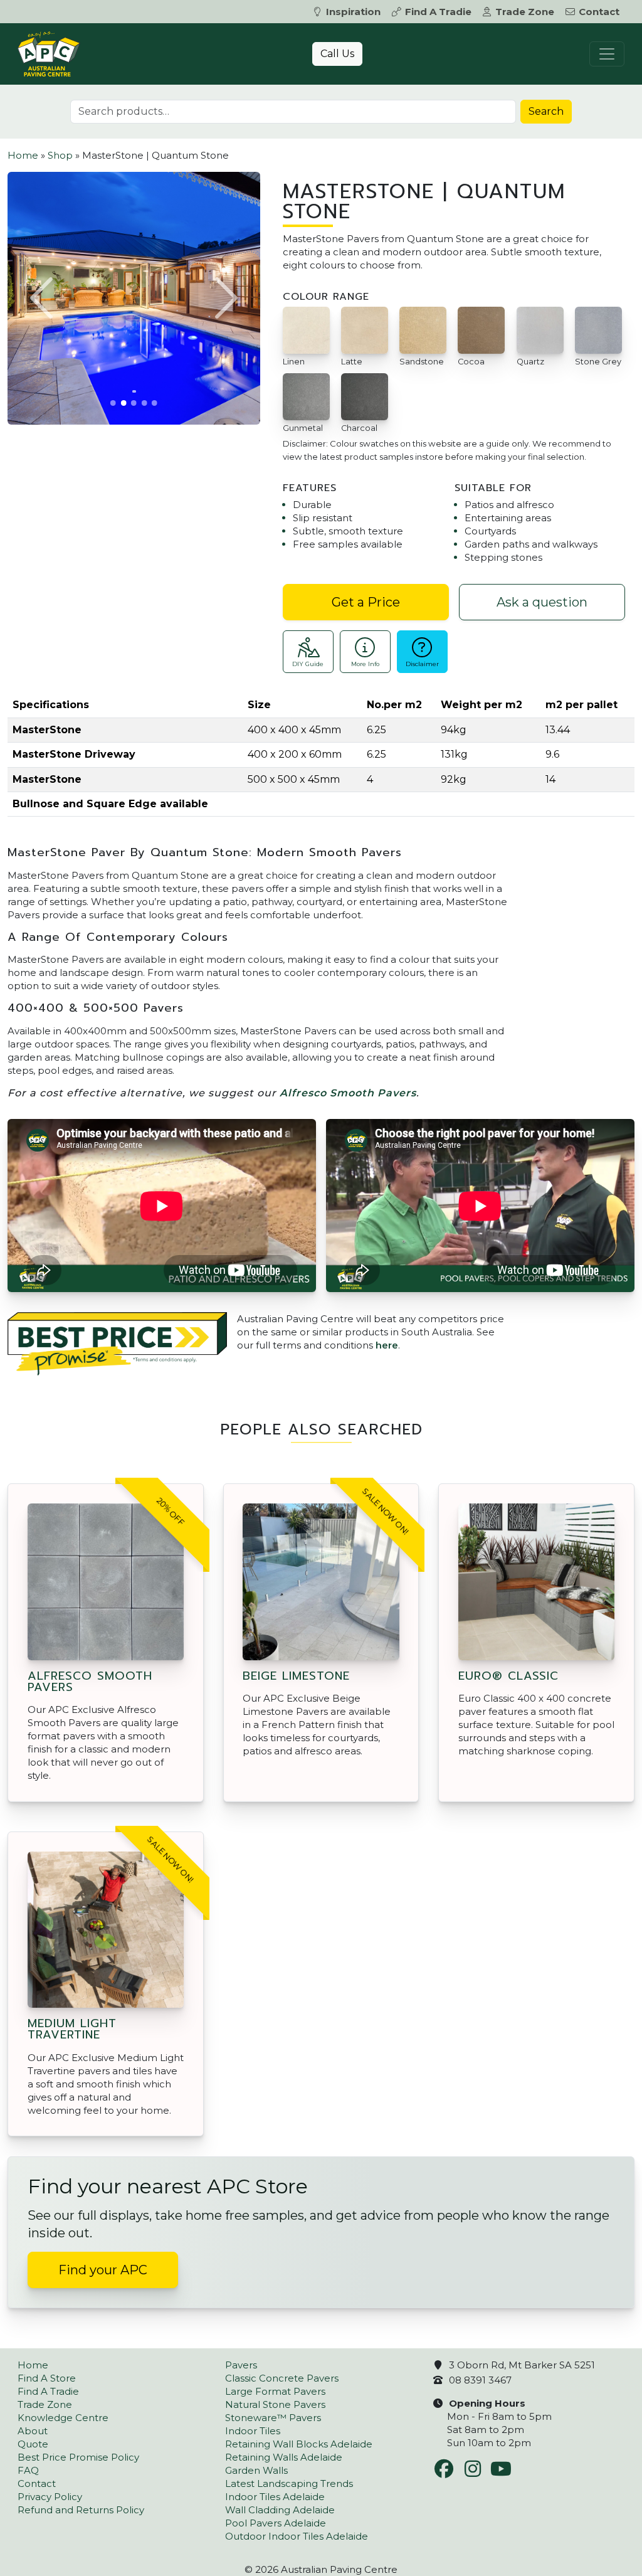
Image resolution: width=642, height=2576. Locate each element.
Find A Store (47, 2378)
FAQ (28, 2470)
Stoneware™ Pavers (273, 2418)
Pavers (241, 2365)
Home (23, 155)
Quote (33, 2444)
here (387, 1345)
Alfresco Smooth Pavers (348, 1093)
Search (546, 111)
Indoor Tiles (253, 2431)
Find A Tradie (438, 12)
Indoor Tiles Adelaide (275, 2497)
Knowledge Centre (63, 2418)
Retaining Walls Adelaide (284, 2457)
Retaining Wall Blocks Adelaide (299, 2444)
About (33, 2431)
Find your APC (103, 2270)
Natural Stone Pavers (275, 2404)
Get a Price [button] (366, 602)
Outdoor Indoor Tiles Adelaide (297, 2536)
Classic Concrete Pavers (282, 2378)
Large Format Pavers (275, 2391)
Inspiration (353, 12)
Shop (60, 155)
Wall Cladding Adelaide (280, 2510)
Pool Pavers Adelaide (276, 2523)
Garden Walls (256, 2470)
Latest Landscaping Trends (289, 2483)
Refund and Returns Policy (81, 2510)
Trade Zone (525, 12)
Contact (599, 12)
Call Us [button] (337, 54)
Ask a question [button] (542, 602)
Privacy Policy (50, 2497)
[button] (43, 298)
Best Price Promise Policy (78, 2457)
